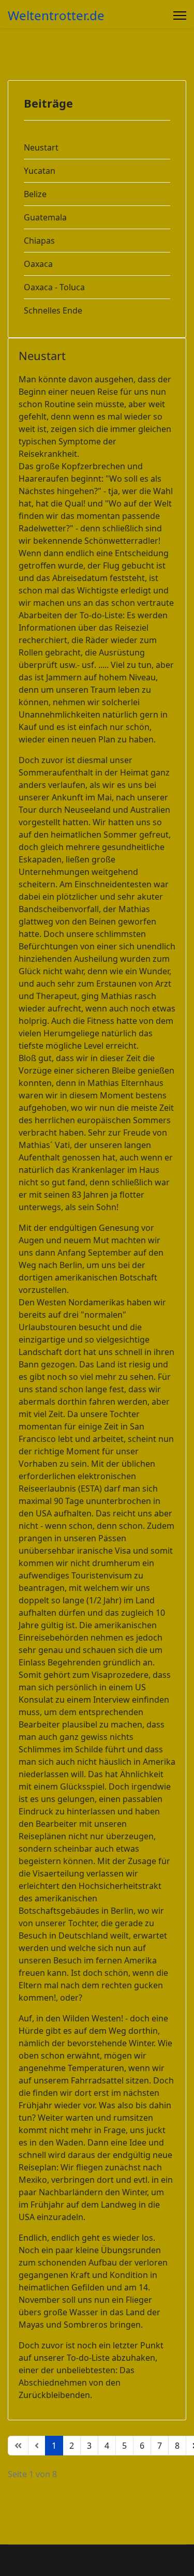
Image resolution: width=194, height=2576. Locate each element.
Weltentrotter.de (56, 16)
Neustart (41, 147)
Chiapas (39, 241)
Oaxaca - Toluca (54, 287)
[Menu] (180, 16)
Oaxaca (38, 264)
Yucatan (40, 171)
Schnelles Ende (53, 310)
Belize (35, 194)
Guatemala (45, 217)
